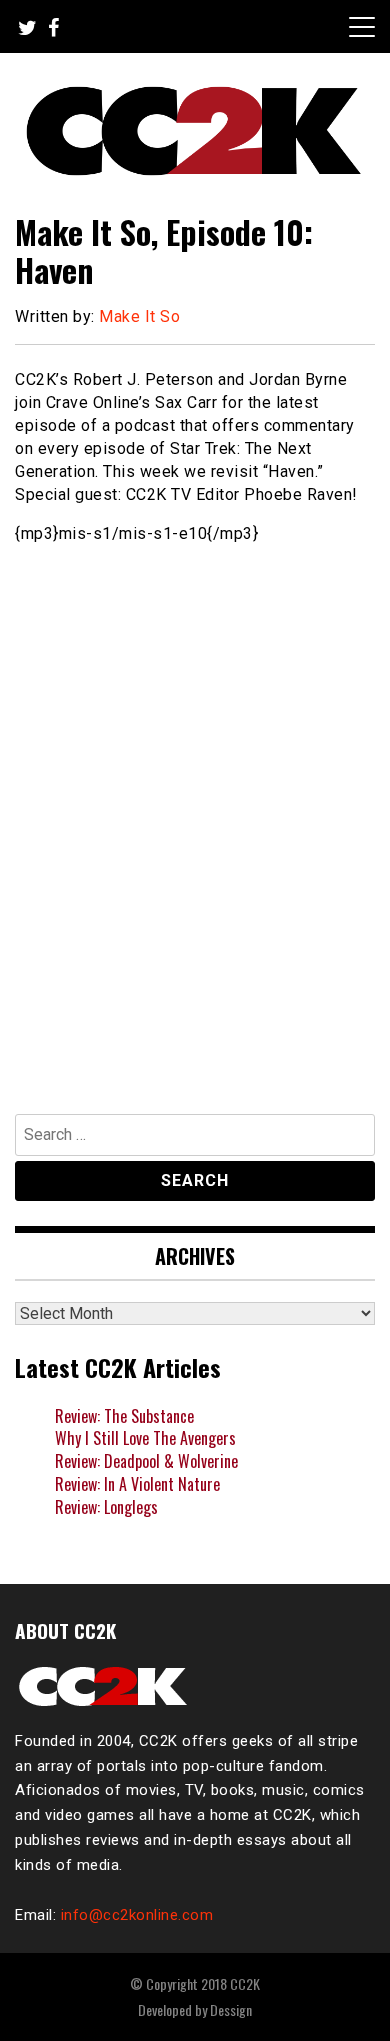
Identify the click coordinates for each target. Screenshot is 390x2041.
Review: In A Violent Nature (137, 1484)
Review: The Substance (124, 1416)
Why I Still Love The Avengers (145, 1438)
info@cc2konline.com (137, 1915)
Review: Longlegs (106, 1507)
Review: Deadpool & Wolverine (146, 1461)
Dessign (231, 2009)
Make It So (139, 316)
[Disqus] (195, 819)
